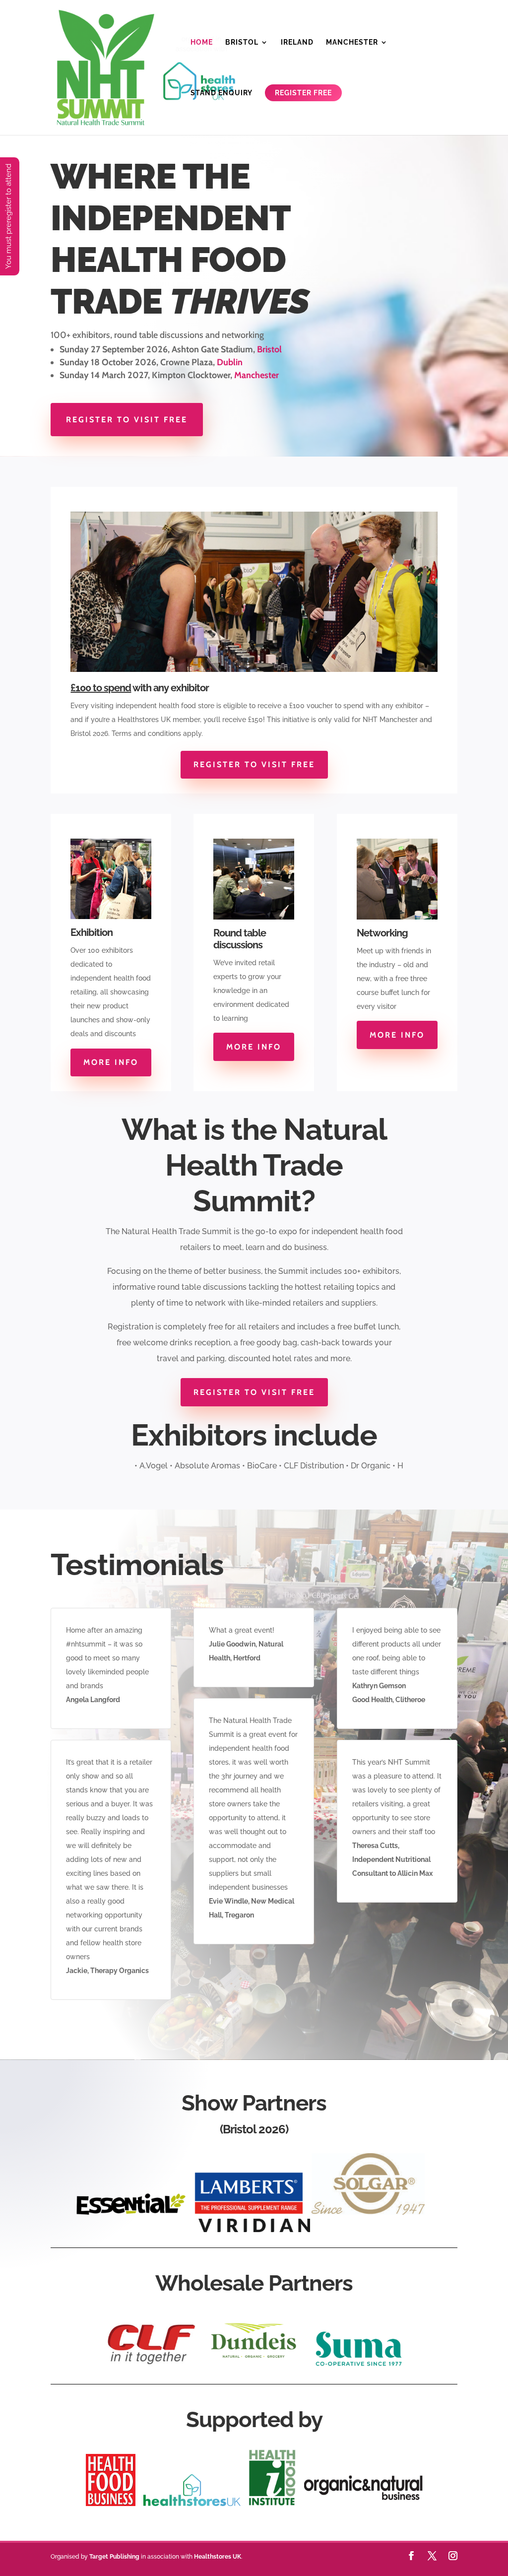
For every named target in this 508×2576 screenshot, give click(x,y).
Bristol (242, 42)
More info (111, 1062)
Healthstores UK (218, 2557)
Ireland (297, 42)
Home (202, 42)
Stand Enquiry (222, 93)
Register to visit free (127, 420)
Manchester (352, 42)
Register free (304, 93)
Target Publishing (114, 2557)
